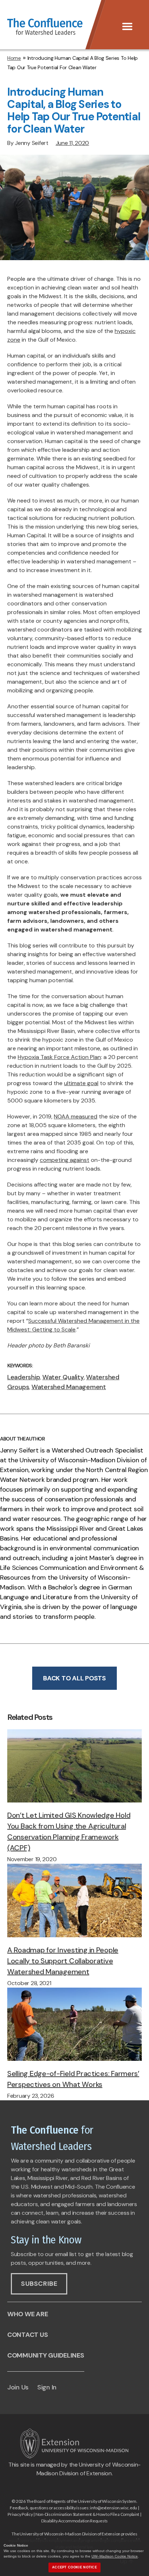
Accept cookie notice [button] (74, 2567)
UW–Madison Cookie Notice (115, 2556)
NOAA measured (76, 1116)
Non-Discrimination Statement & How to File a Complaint (87, 2514)
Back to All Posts (74, 1678)
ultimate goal (81, 1083)
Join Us (18, 2387)
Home (14, 58)
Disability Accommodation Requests (74, 2521)
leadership (24, 1377)
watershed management (69, 1387)
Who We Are (27, 2314)
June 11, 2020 (73, 143)
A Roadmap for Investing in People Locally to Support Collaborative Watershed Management (63, 1961)
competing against (65, 1160)
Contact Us (27, 2335)
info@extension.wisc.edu (114, 2508)
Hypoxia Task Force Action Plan (59, 1057)
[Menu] (127, 26)
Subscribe (39, 2284)
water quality (63, 1377)
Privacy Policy (20, 2514)
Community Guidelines (46, 2355)
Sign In (47, 2387)
